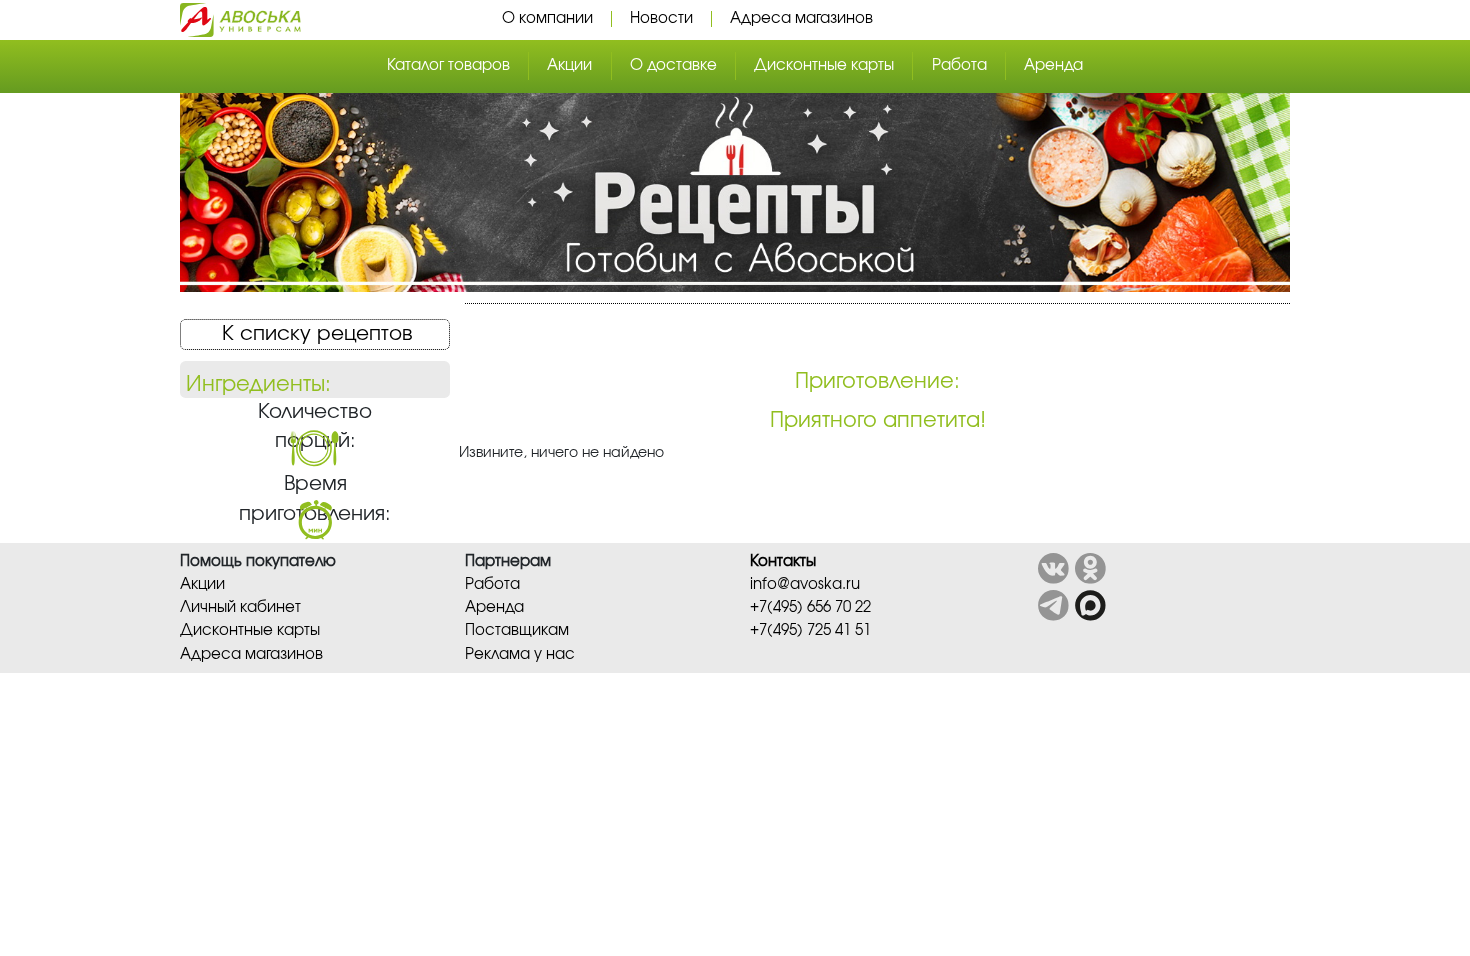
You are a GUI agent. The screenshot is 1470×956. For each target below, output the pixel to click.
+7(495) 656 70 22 (810, 607)
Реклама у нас (520, 654)
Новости (661, 18)
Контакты (783, 561)
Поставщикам (517, 630)
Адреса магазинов (801, 18)
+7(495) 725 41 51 (810, 630)
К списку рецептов (317, 334)
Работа (959, 65)
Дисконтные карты (824, 65)
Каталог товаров (448, 65)
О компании (547, 18)
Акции (569, 65)
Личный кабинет (240, 607)
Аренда (1053, 65)
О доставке (673, 65)
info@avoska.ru (805, 584)
